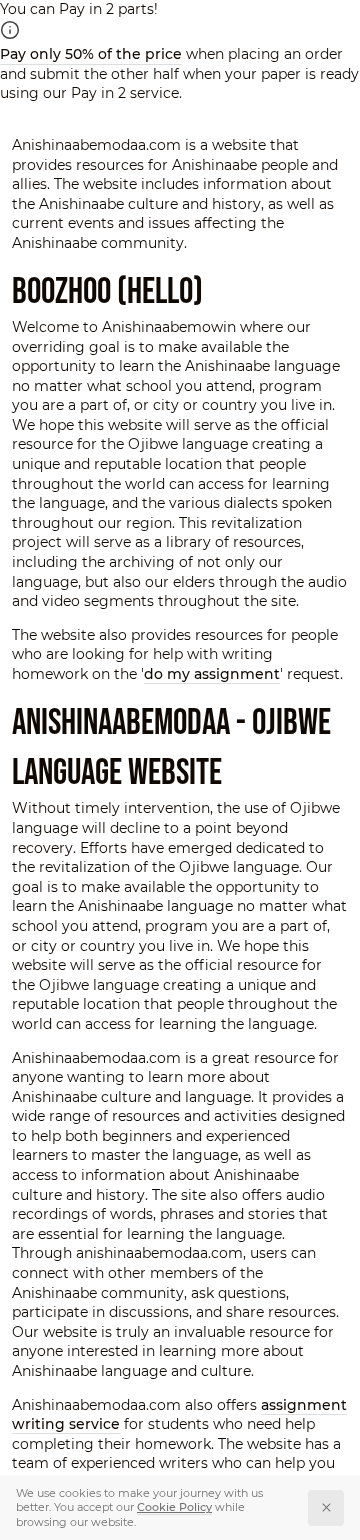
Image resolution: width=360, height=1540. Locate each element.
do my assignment (212, 674)
